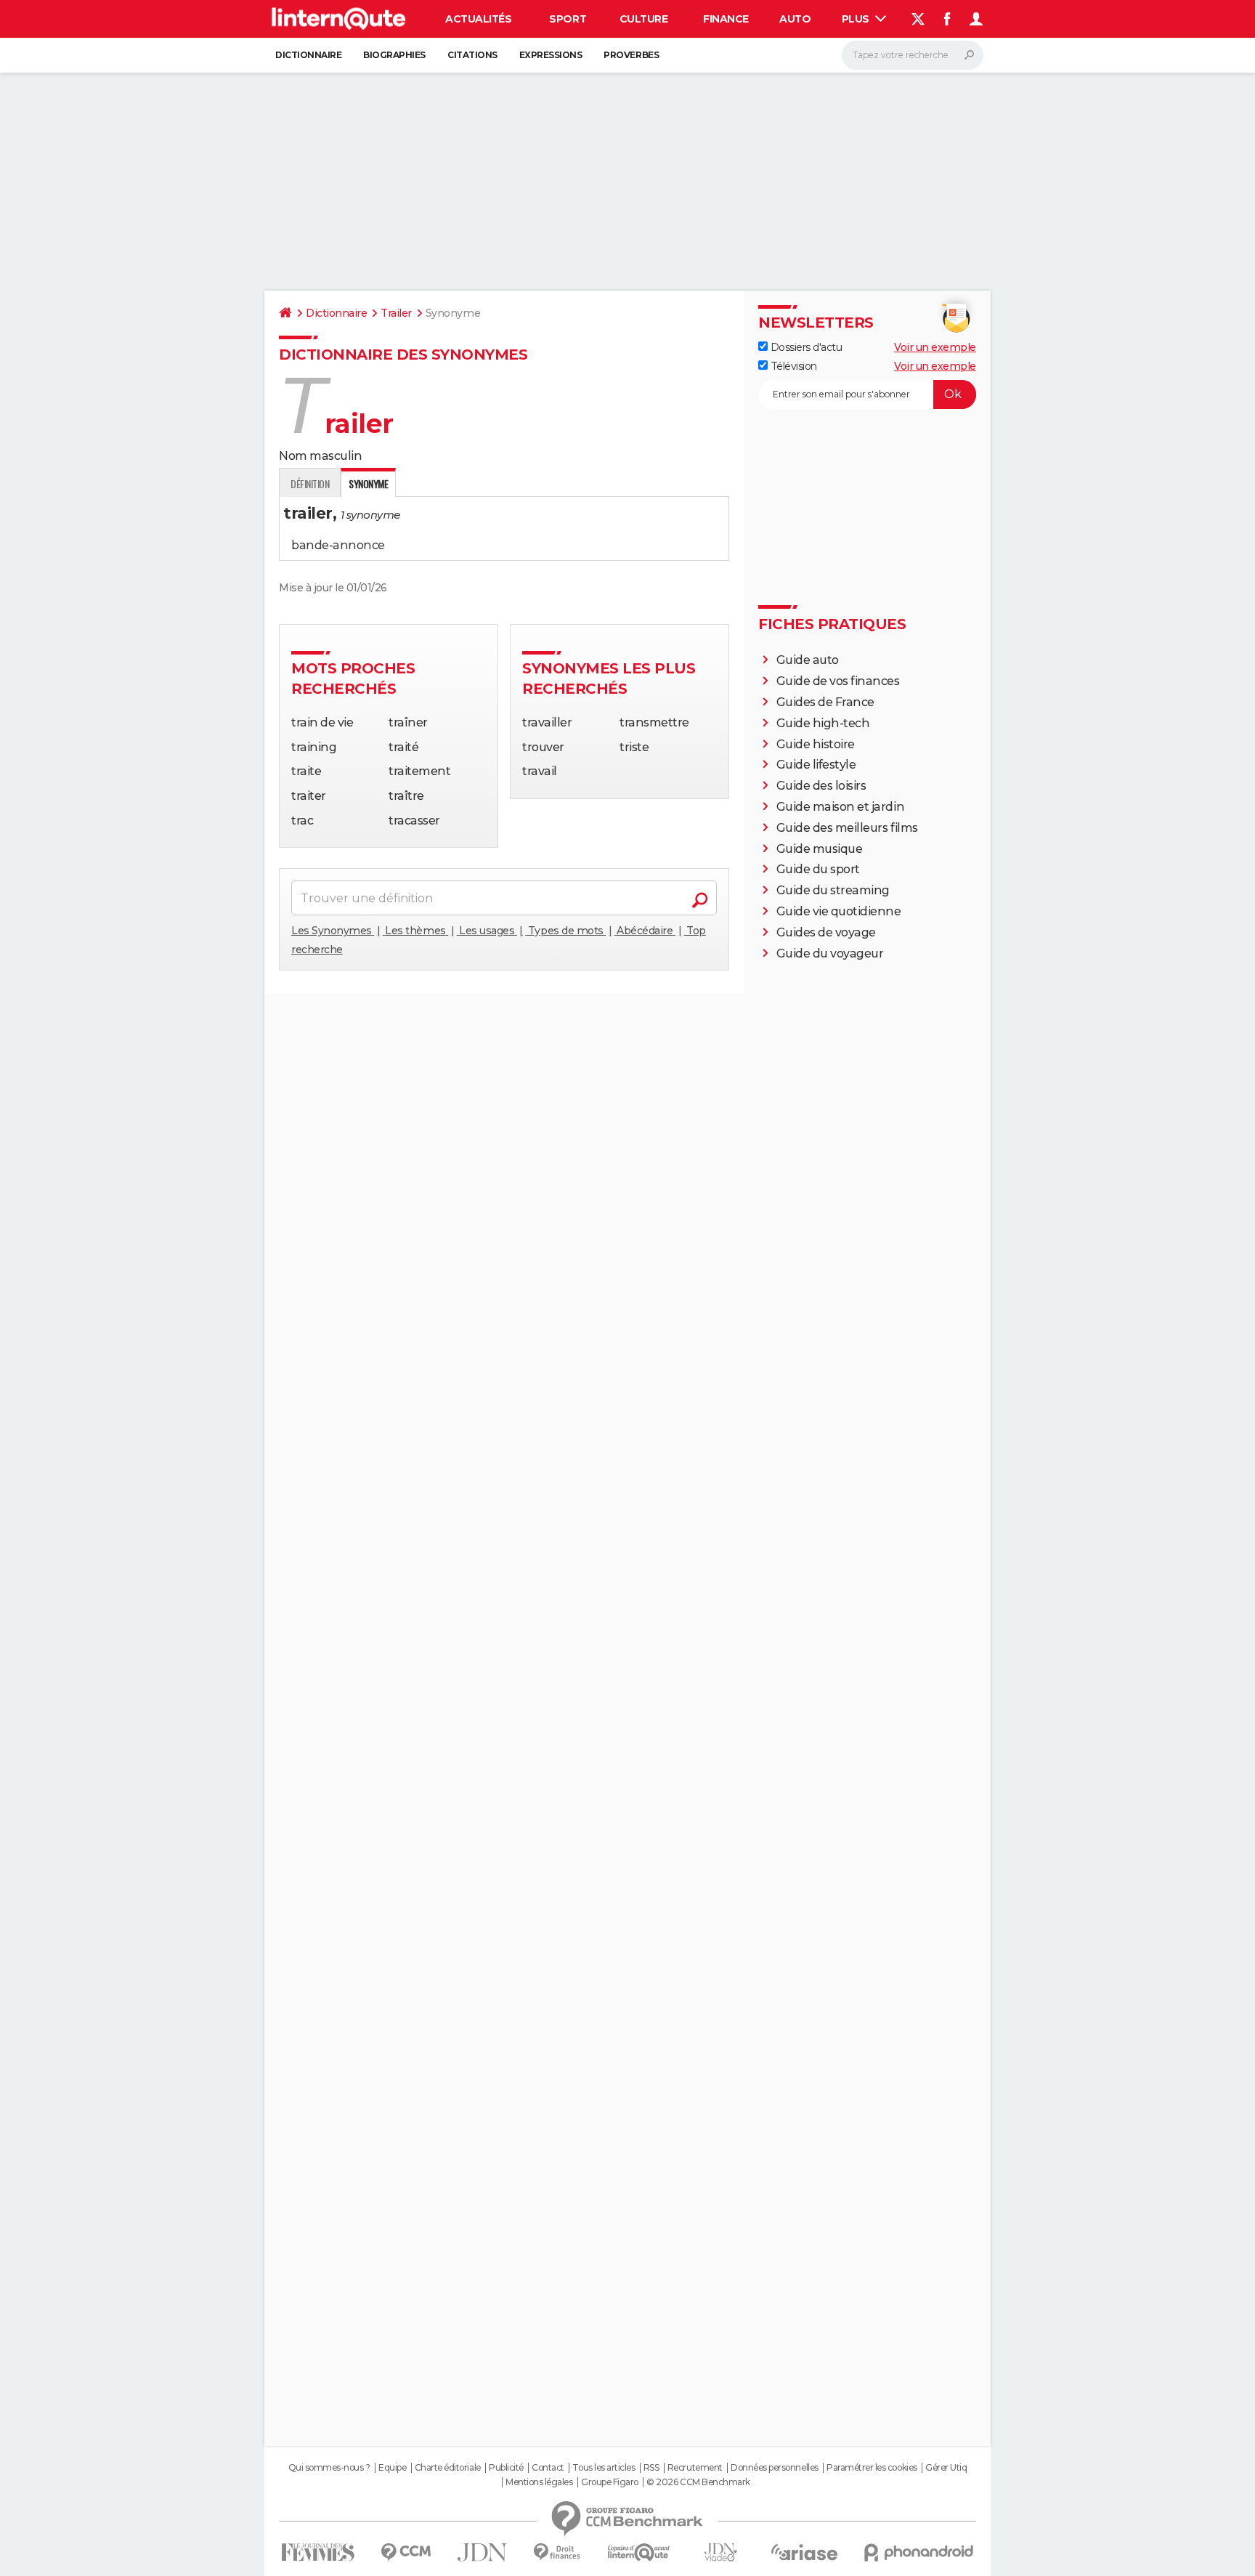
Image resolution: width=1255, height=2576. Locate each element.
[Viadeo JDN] (720, 2552)
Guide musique (820, 849)
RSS (651, 2468)
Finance (726, 19)
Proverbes (631, 55)
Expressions (551, 55)
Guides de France (825, 702)
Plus (857, 19)
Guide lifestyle (816, 765)
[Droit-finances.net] (557, 2552)
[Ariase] (805, 2552)
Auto (795, 19)
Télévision (792, 366)
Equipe (392, 2468)
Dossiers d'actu (805, 347)
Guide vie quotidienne (839, 911)
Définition (310, 483)
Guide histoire (816, 744)
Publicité (506, 2468)
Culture (644, 19)
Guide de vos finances (838, 681)
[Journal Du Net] (483, 2552)
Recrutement (695, 2468)
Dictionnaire (308, 55)
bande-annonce (338, 545)
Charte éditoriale (448, 2468)
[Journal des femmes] (318, 2552)
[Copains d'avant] (639, 2552)
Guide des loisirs (821, 786)
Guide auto (808, 660)
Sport (568, 19)
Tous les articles (604, 2468)
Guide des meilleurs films (847, 828)
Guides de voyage (826, 932)
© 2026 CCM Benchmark (698, 2482)
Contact (548, 2468)
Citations (472, 55)
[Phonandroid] (919, 2552)
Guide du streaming (833, 890)
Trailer (396, 313)
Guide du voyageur (830, 953)
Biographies (394, 55)
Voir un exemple (935, 347)
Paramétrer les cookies (872, 2468)
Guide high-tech (823, 723)
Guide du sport (818, 869)
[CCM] (406, 2552)
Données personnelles (774, 2468)
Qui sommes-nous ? (329, 2468)
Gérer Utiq (946, 2468)
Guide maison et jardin (840, 807)
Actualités (478, 19)
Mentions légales (539, 2482)
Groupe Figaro (610, 2482)
